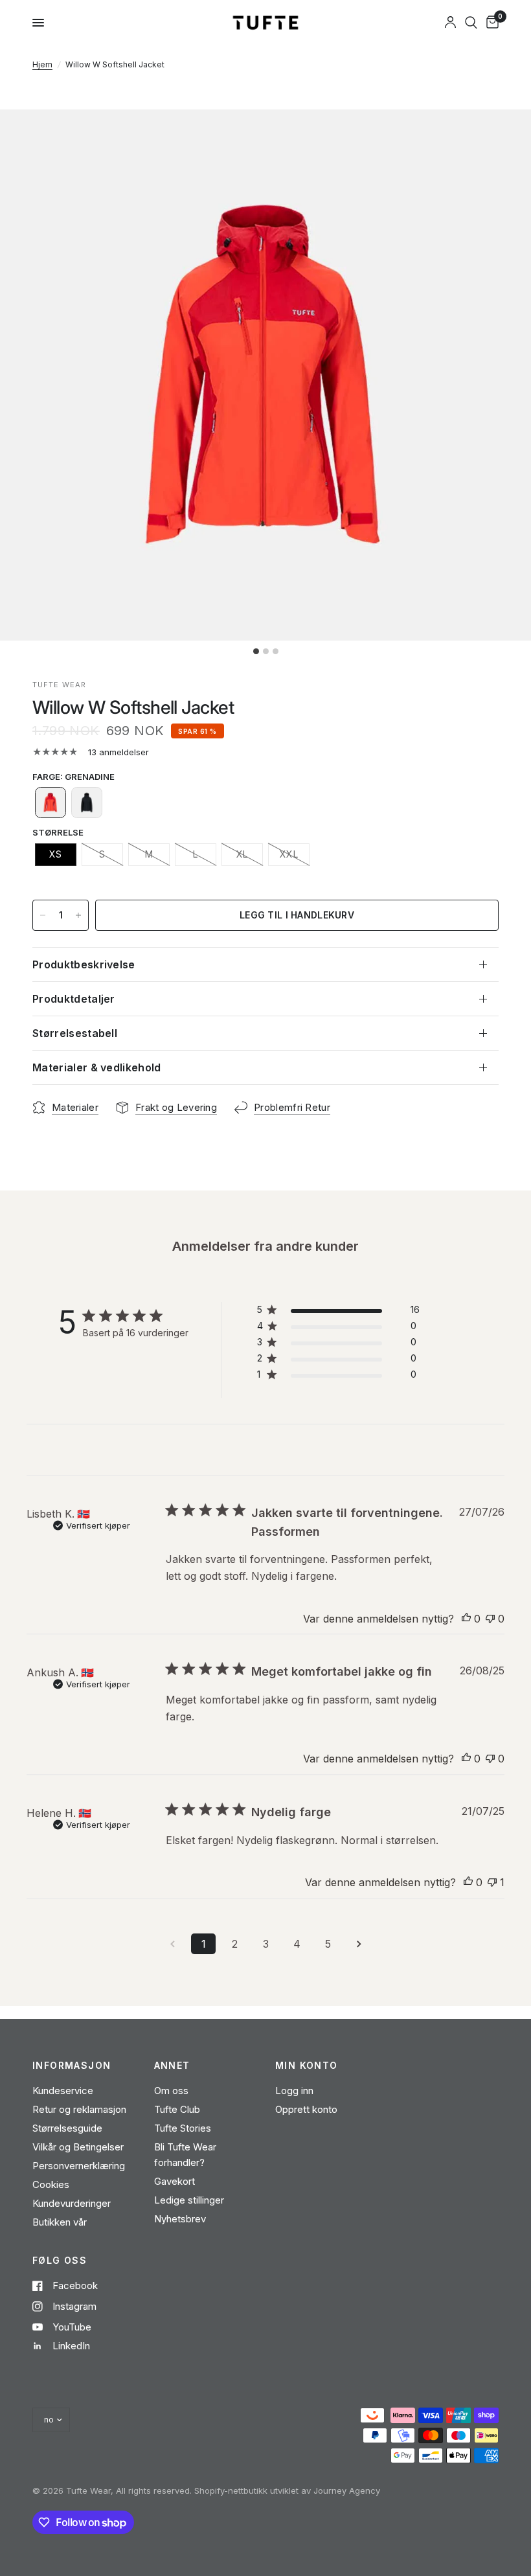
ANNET (172, 2066)
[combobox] (471, 23)
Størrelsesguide (67, 2128)
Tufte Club (177, 2109)
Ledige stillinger (189, 2200)
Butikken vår (60, 2222)
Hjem (42, 64)
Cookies (51, 2184)
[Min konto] (450, 23)
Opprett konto (306, 2109)
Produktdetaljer (74, 999)
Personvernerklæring (79, 2166)
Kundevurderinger (72, 2203)
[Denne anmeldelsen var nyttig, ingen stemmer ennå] (466, 1619)
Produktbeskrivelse (84, 964)
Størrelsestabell (75, 1033)
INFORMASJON (72, 2066)
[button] (51, 803)
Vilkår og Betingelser (78, 2147)
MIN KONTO (307, 2066)
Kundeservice (63, 2091)
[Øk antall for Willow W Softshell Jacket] (78, 915)
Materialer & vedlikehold (97, 1067)
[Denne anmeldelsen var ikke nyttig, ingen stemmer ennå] (490, 1619)
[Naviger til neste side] (359, 1944)
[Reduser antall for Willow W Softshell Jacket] (43, 915)
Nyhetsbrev (180, 2219)
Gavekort (175, 2181)
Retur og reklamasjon (79, 2109)
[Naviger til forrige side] (172, 1944)
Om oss (171, 2091)
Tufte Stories (183, 2128)
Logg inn (294, 2091)
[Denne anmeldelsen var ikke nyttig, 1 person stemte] (492, 1883)
